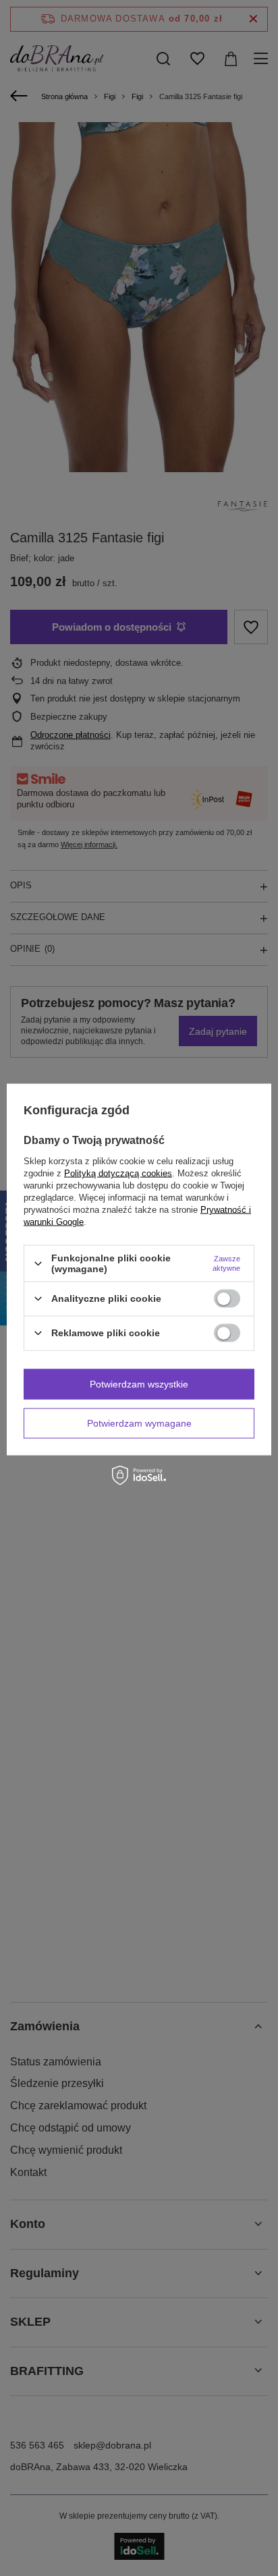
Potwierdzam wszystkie (139, 1384)
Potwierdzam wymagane (139, 1423)
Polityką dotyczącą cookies (118, 1173)
